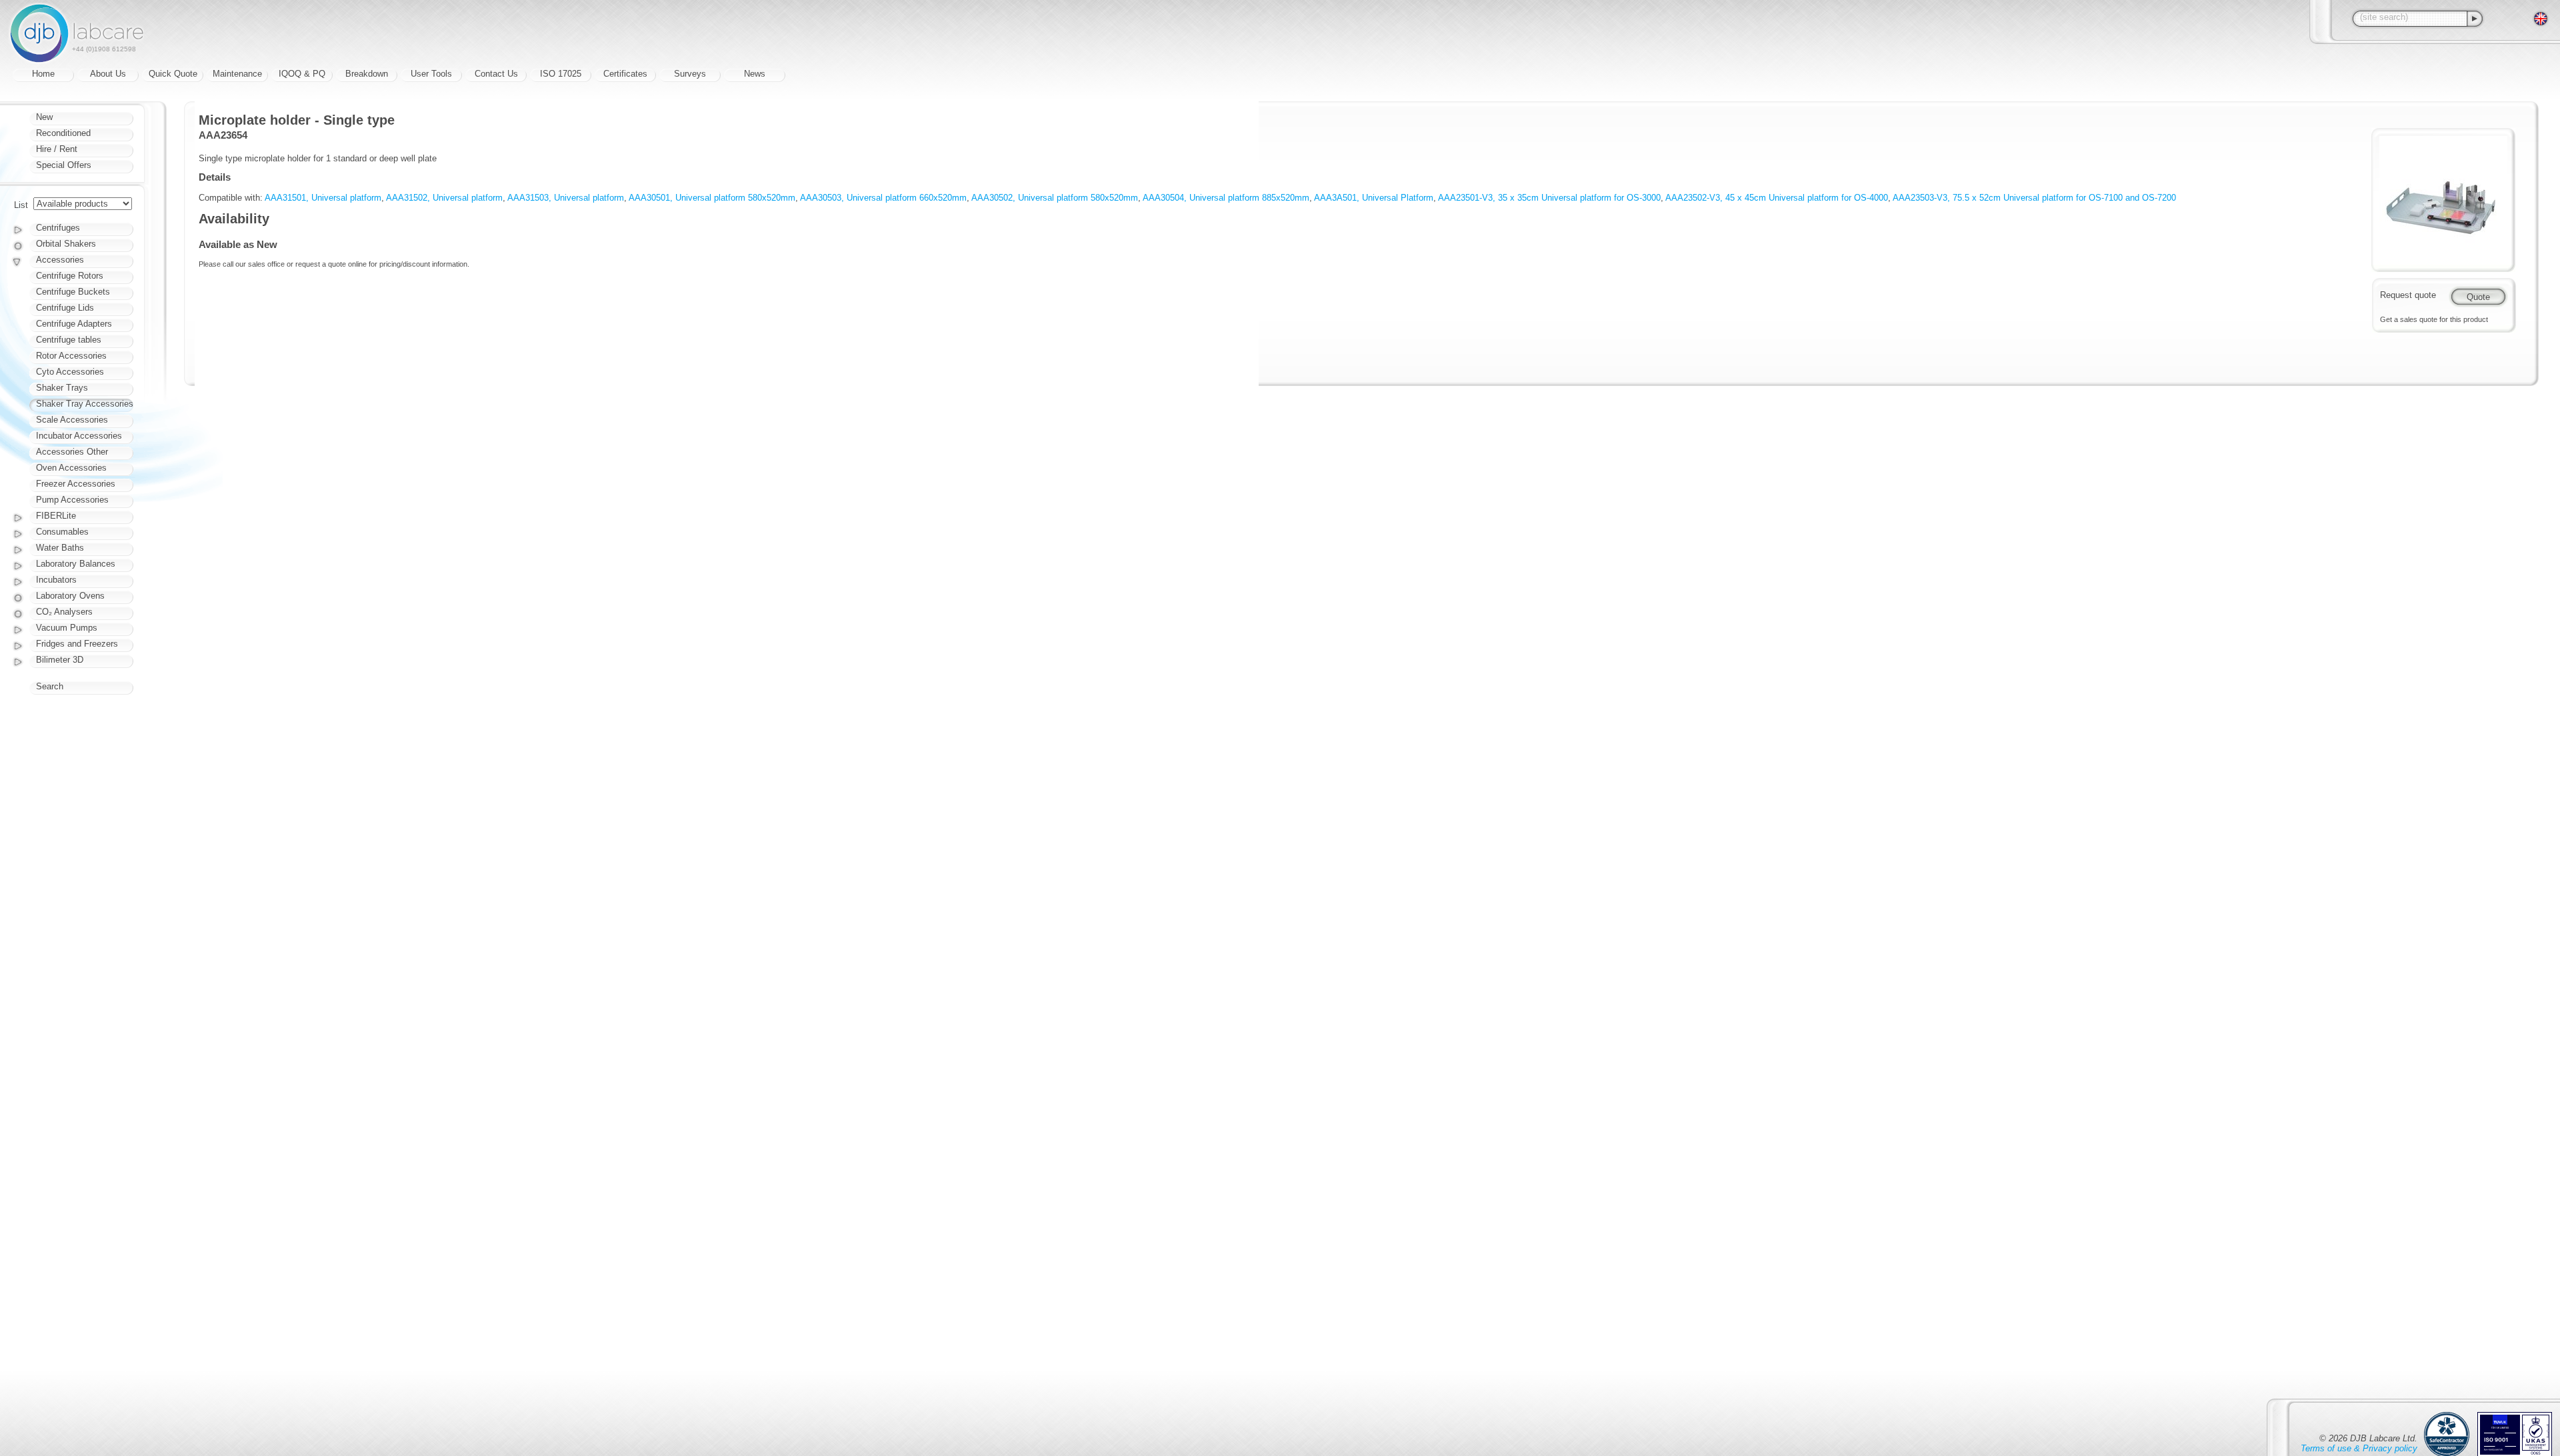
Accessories (60, 260)
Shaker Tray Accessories (85, 404)
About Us (108, 74)
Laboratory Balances (76, 564)
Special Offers (64, 165)
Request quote (2408, 295)
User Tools (431, 74)
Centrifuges (58, 228)
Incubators (56, 580)
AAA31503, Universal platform (566, 198)
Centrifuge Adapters (74, 324)
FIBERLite (56, 516)
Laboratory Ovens (70, 596)
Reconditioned (63, 133)
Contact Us (496, 74)
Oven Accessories (71, 468)
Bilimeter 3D (60, 660)
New (44, 117)
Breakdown (367, 74)
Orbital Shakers (66, 244)
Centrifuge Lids (65, 308)
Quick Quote (173, 74)
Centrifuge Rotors (70, 276)
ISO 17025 (561, 74)
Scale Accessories (72, 420)
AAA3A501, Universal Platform (1374, 198)
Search (50, 686)
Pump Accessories (72, 500)
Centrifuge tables (69, 340)
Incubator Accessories (79, 436)
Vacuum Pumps (67, 628)
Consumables (62, 532)
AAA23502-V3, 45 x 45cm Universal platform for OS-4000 (1777, 198)
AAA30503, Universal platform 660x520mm (883, 198)
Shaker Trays (62, 388)
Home (43, 74)
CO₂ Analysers (64, 612)
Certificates (625, 74)
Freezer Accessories (76, 484)
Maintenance (237, 74)
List (21, 205)
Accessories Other (72, 452)
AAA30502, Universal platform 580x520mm (1055, 198)
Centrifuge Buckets (73, 292)
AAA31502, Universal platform (444, 198)
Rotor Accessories (71, 356)
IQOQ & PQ (302, 74)
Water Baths (60, 548)
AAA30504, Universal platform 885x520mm (1226, 198)
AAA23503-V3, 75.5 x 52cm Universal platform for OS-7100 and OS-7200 (2034, 198)
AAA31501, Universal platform (323, 198)
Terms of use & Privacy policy (2359, 1448)
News (755, 74)
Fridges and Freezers (77, 644)
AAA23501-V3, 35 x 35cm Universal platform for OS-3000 (1549, 198)
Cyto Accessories (70, 372)
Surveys (690, 74)
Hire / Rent (57, 149)
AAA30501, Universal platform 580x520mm (712, 198)
